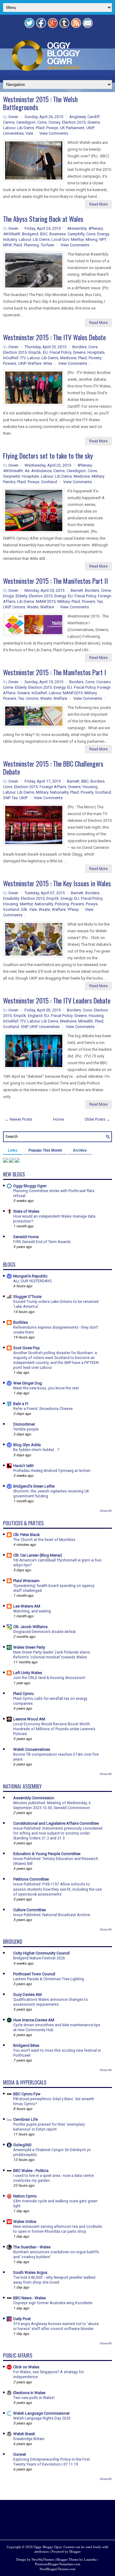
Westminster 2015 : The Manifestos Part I (55, 672)
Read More (98, 204)
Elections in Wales (29, 2393)
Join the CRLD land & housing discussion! (49, 1678)
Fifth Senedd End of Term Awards (42, 1242)
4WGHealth (13, 471)
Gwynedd (11, 476)
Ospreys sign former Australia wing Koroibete (53, 2303)
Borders (79, 347)
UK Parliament (72, 128)
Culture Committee (29, 1910)
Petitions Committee (31, 1879)
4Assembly (77, 228)
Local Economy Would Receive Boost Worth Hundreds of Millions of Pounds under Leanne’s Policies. (54, 1729)
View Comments (54, 133)
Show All (106, 1511)
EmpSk (35, 352)
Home (58, 1119)
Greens (94, 122)
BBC (85, 781)
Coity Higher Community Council (41, 1953)
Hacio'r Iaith (23, 1466)
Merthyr (77, 239)
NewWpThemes (43, 2559)
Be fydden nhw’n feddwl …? (36, 1450)
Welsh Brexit (24, 2434)
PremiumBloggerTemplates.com (58, 2564)
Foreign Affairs (53, 787)
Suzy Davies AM (27, 1995)
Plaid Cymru (23, 1694)
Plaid (40, 128)
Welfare (34, 363)
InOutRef (11, 358)
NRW (7, 245)
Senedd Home (26, 1237)
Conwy (54, 122)
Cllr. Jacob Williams (30, 1627)
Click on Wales (26, 2367)
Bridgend (30, 234)
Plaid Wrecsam (26, 1581)
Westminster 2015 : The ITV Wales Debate (54, 337)
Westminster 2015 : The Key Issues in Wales (57, 883)
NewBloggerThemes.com (57, 2569)
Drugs (8, 596)
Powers (10, 363)
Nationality (59, 792)
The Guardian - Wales (32, 2247)
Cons (42, 122)
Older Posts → (97, 1119)
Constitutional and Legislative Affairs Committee (56, 1823)
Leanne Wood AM (29, 1719)
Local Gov (60, 239)
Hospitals (96, 352)
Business (57, 234)
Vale (29, 133)
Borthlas (21, 1322)
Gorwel (19, 2454)
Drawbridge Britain (29, 2439)
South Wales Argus (30, 2272)
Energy (103, 234)
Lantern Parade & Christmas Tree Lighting (49, 1979)
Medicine (68, 358)
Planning (31, 245)
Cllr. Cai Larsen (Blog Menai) (38, 1555)
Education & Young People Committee (47, 1854)
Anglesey (77, 117)
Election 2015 (74, 122)
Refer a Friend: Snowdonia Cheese (43, 1409)
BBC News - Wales (29, 2298)
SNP (6, 798)
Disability (11, 898)
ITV (23, 358)
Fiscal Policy (60, 352)
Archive (80, 1150)
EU (45, 352)
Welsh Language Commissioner (41, 2413)
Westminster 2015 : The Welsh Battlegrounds (40, 103)
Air (27, 471)
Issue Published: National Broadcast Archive (52, 1915)
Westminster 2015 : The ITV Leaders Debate (57, 1000)
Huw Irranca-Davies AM (34, 2020)
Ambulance (41, 471)
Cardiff (94, 117)
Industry (10, 239)
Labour (9, 128)
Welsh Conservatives (32, 1749)
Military (98, 476)
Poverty (95, 358)
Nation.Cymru (25, 2196)
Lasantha (90, 2559)
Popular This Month (45, 1150)
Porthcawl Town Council (34, 1974)
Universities (13, 133)
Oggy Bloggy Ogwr (30, 1186)
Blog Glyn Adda (27, 1445)
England (35, 1016)
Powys (52, 128)
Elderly (21, 596)
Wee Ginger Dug (28, 1383)
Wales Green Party (29, 1647)
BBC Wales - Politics (31, 2171)
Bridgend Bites (26, 2045)
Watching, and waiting (32, 1611)
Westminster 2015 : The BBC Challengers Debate (53, 768)
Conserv (103, 682)
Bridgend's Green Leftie (34, 1486)
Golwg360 (22, 2145)
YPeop (73, 909)
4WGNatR (12, 234)
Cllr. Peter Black (27, 1535)
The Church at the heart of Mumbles (44, 1540)
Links (13, 1150)
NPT (103, 239)
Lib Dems (26, 128)
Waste (33, 607)
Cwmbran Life (25, 2119)
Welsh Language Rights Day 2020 (42, 2418)
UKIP (90, 128)
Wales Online (25, 2222)
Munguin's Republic (30, 1276)
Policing (62, 904)
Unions (19, 607)
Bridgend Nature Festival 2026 (39, 1958)
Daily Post (22, 2319)
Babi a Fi (21, 1404)
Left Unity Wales (28, 1673)
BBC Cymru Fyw (27, 2094)
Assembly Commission (34, 1798)
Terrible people (26, 1429)
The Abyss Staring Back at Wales (43, 219)
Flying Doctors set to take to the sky (48, 456)
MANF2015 (46, 601)
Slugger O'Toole (27, 1297)
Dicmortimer (24, 1424)
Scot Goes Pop (27, 1348)
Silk (24, 909)
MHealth (86, 1021)
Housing (90, 787)
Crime (106, 590)
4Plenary (96, 228)
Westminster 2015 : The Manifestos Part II (56, 581)
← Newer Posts (19, 1119)
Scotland (49, 482)
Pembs (9, 482)
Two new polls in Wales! (34, 2398)
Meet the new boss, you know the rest (46, 1388)
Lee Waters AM (27, 1606)
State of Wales (26, 1211)
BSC (44, 234)
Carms (9, 122)
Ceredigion (26, 122)
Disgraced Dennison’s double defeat (44, 1632)
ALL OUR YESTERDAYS (32, 1281)
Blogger (75, 2551)
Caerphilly (76, 234)
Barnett (77, 590)
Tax (100, 601)
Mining (92, 239)
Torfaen (48, 245)
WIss (48, 363)
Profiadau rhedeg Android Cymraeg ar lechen (52, 1471)
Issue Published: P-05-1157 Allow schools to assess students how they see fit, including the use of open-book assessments (57, 1889)
